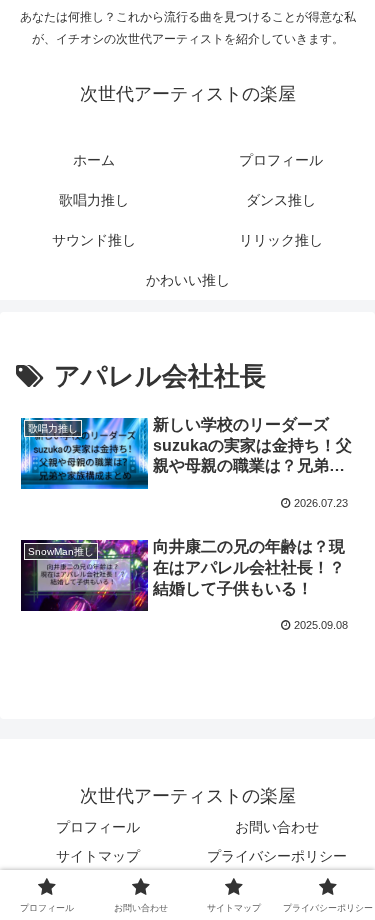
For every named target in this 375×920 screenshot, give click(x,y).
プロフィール (98, 827)
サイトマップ (98, 856)
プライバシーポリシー (277, 856)
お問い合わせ (277, 827)
